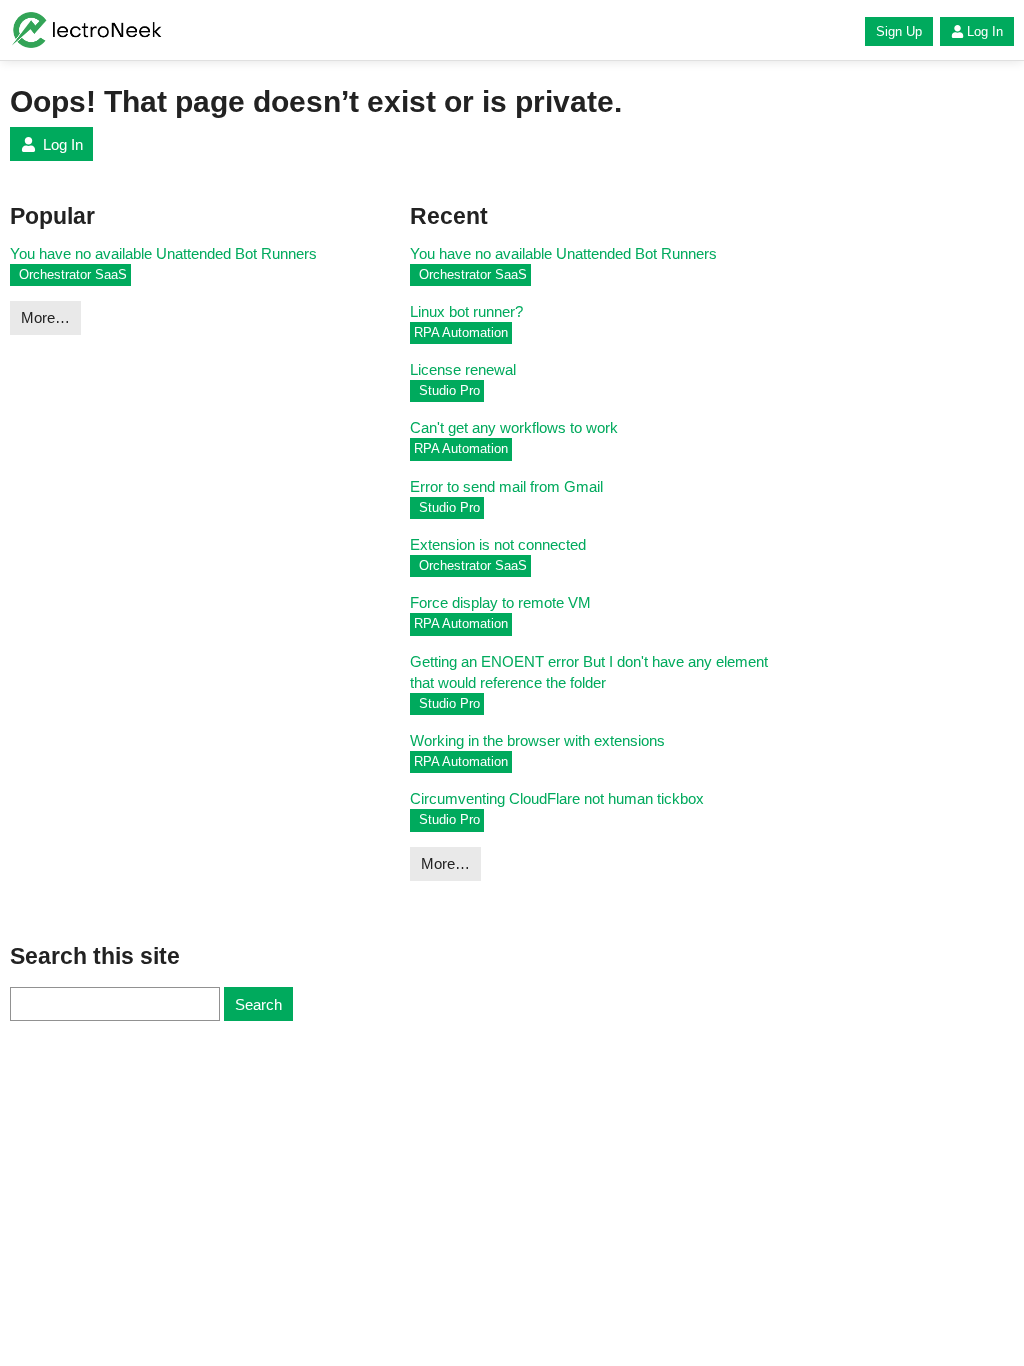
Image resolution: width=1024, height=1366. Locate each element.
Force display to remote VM (500, 602)
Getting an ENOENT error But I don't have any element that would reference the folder (589, 672)
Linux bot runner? (466, 311)
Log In (985, 31)
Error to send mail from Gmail (506, 486)
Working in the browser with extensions (537, 740)
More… (45, 317)
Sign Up (899, 31)
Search (258, 1004)
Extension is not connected (498, 544)
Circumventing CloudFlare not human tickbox (557, 798)
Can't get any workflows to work (514, 427)
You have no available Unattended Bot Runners (163, 253)
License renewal (463, 369)
